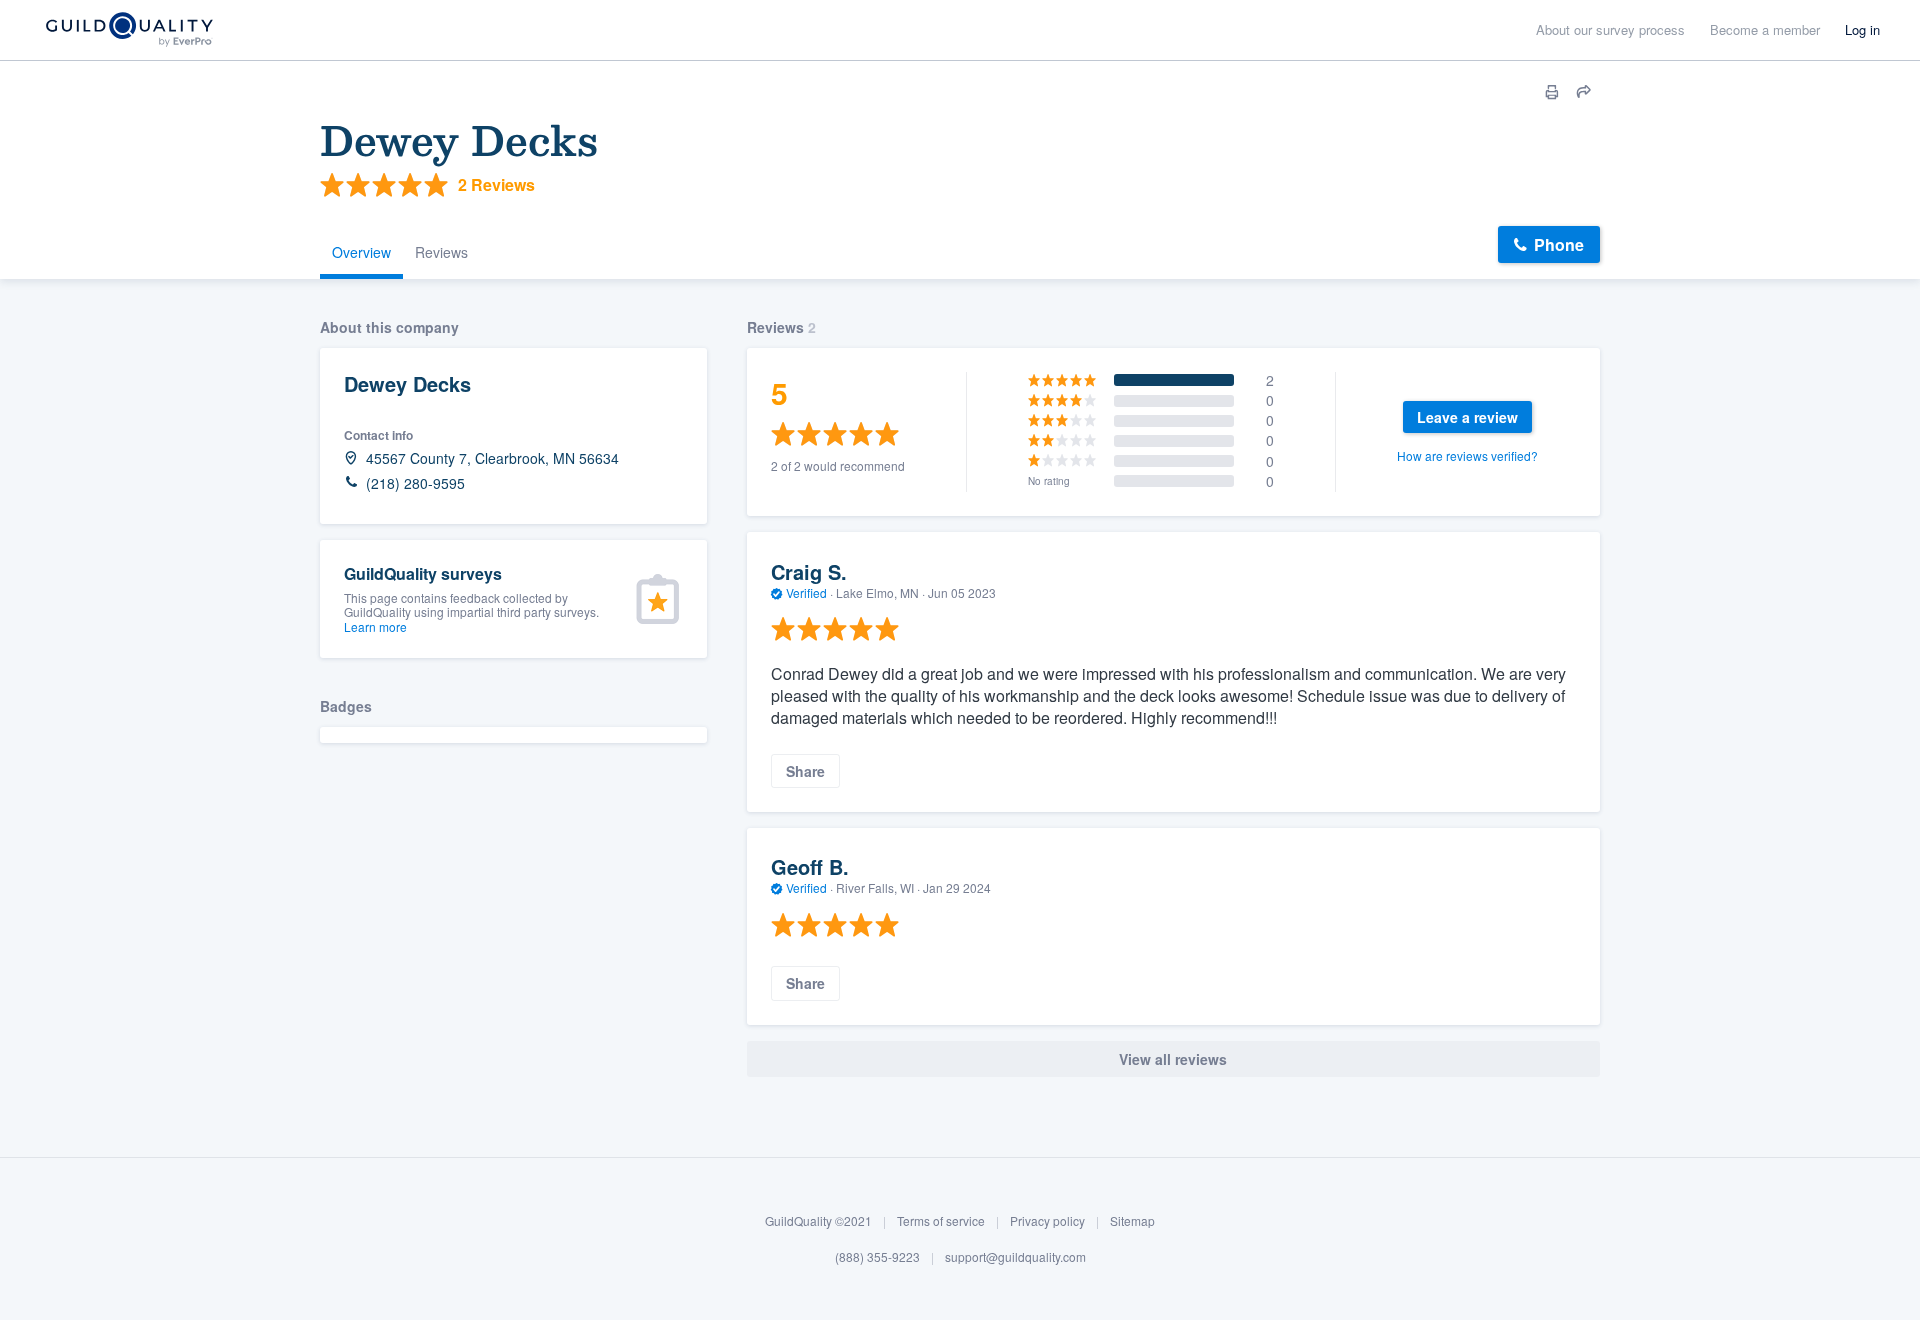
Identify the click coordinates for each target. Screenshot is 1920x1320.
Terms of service (941, 1220)
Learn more (375, 626)
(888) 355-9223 (877, 1256)
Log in (1862, 29)
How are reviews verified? (1467, 455)
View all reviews (1173, 1059)
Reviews (441, 252)
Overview (361, 252)
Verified (806, 592)
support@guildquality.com (1015, 1256)
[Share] (1584, 92)
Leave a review (1467, 417)
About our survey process (1610, 29)
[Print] (1552, 92)
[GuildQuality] (128, 30)
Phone (1559, 244)
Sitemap (1132, 1220)
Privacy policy (1047, 1220)
